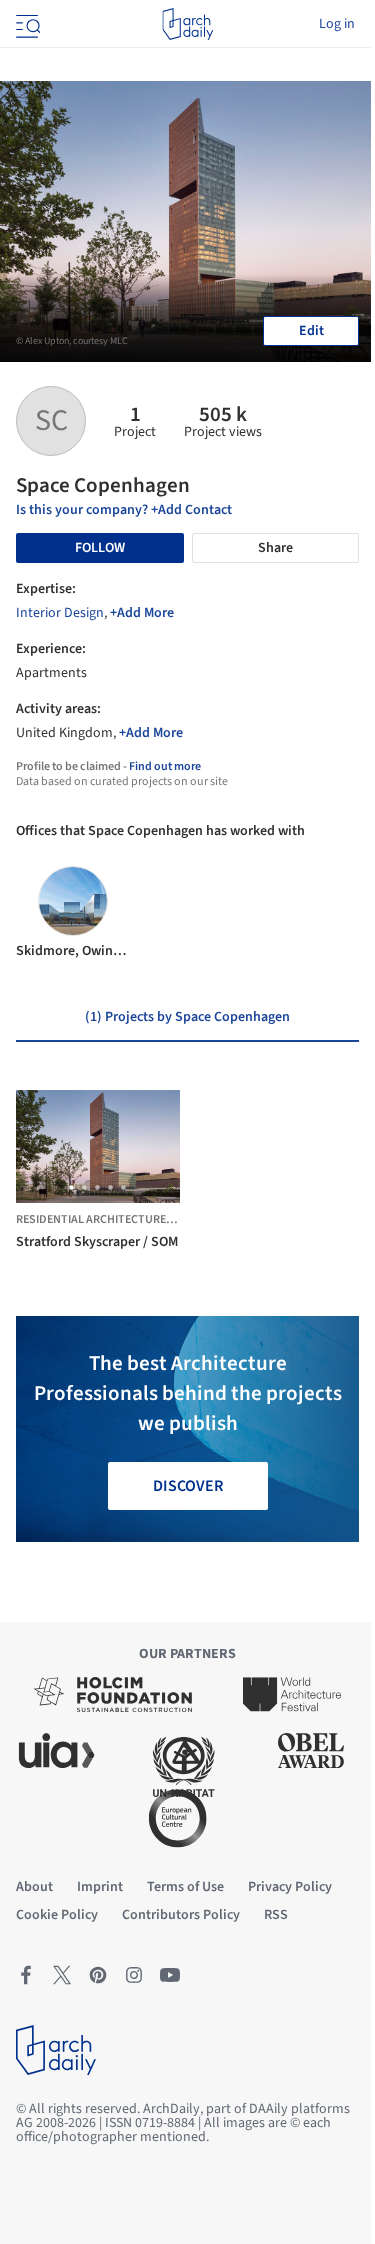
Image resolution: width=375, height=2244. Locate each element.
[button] (71, 1187)
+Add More (142, 613)
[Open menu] (26, 24)
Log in (337, 24)
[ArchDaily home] (187, 24)
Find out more (165, 766)
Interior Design (60, 613)
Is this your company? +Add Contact (124, 510)
